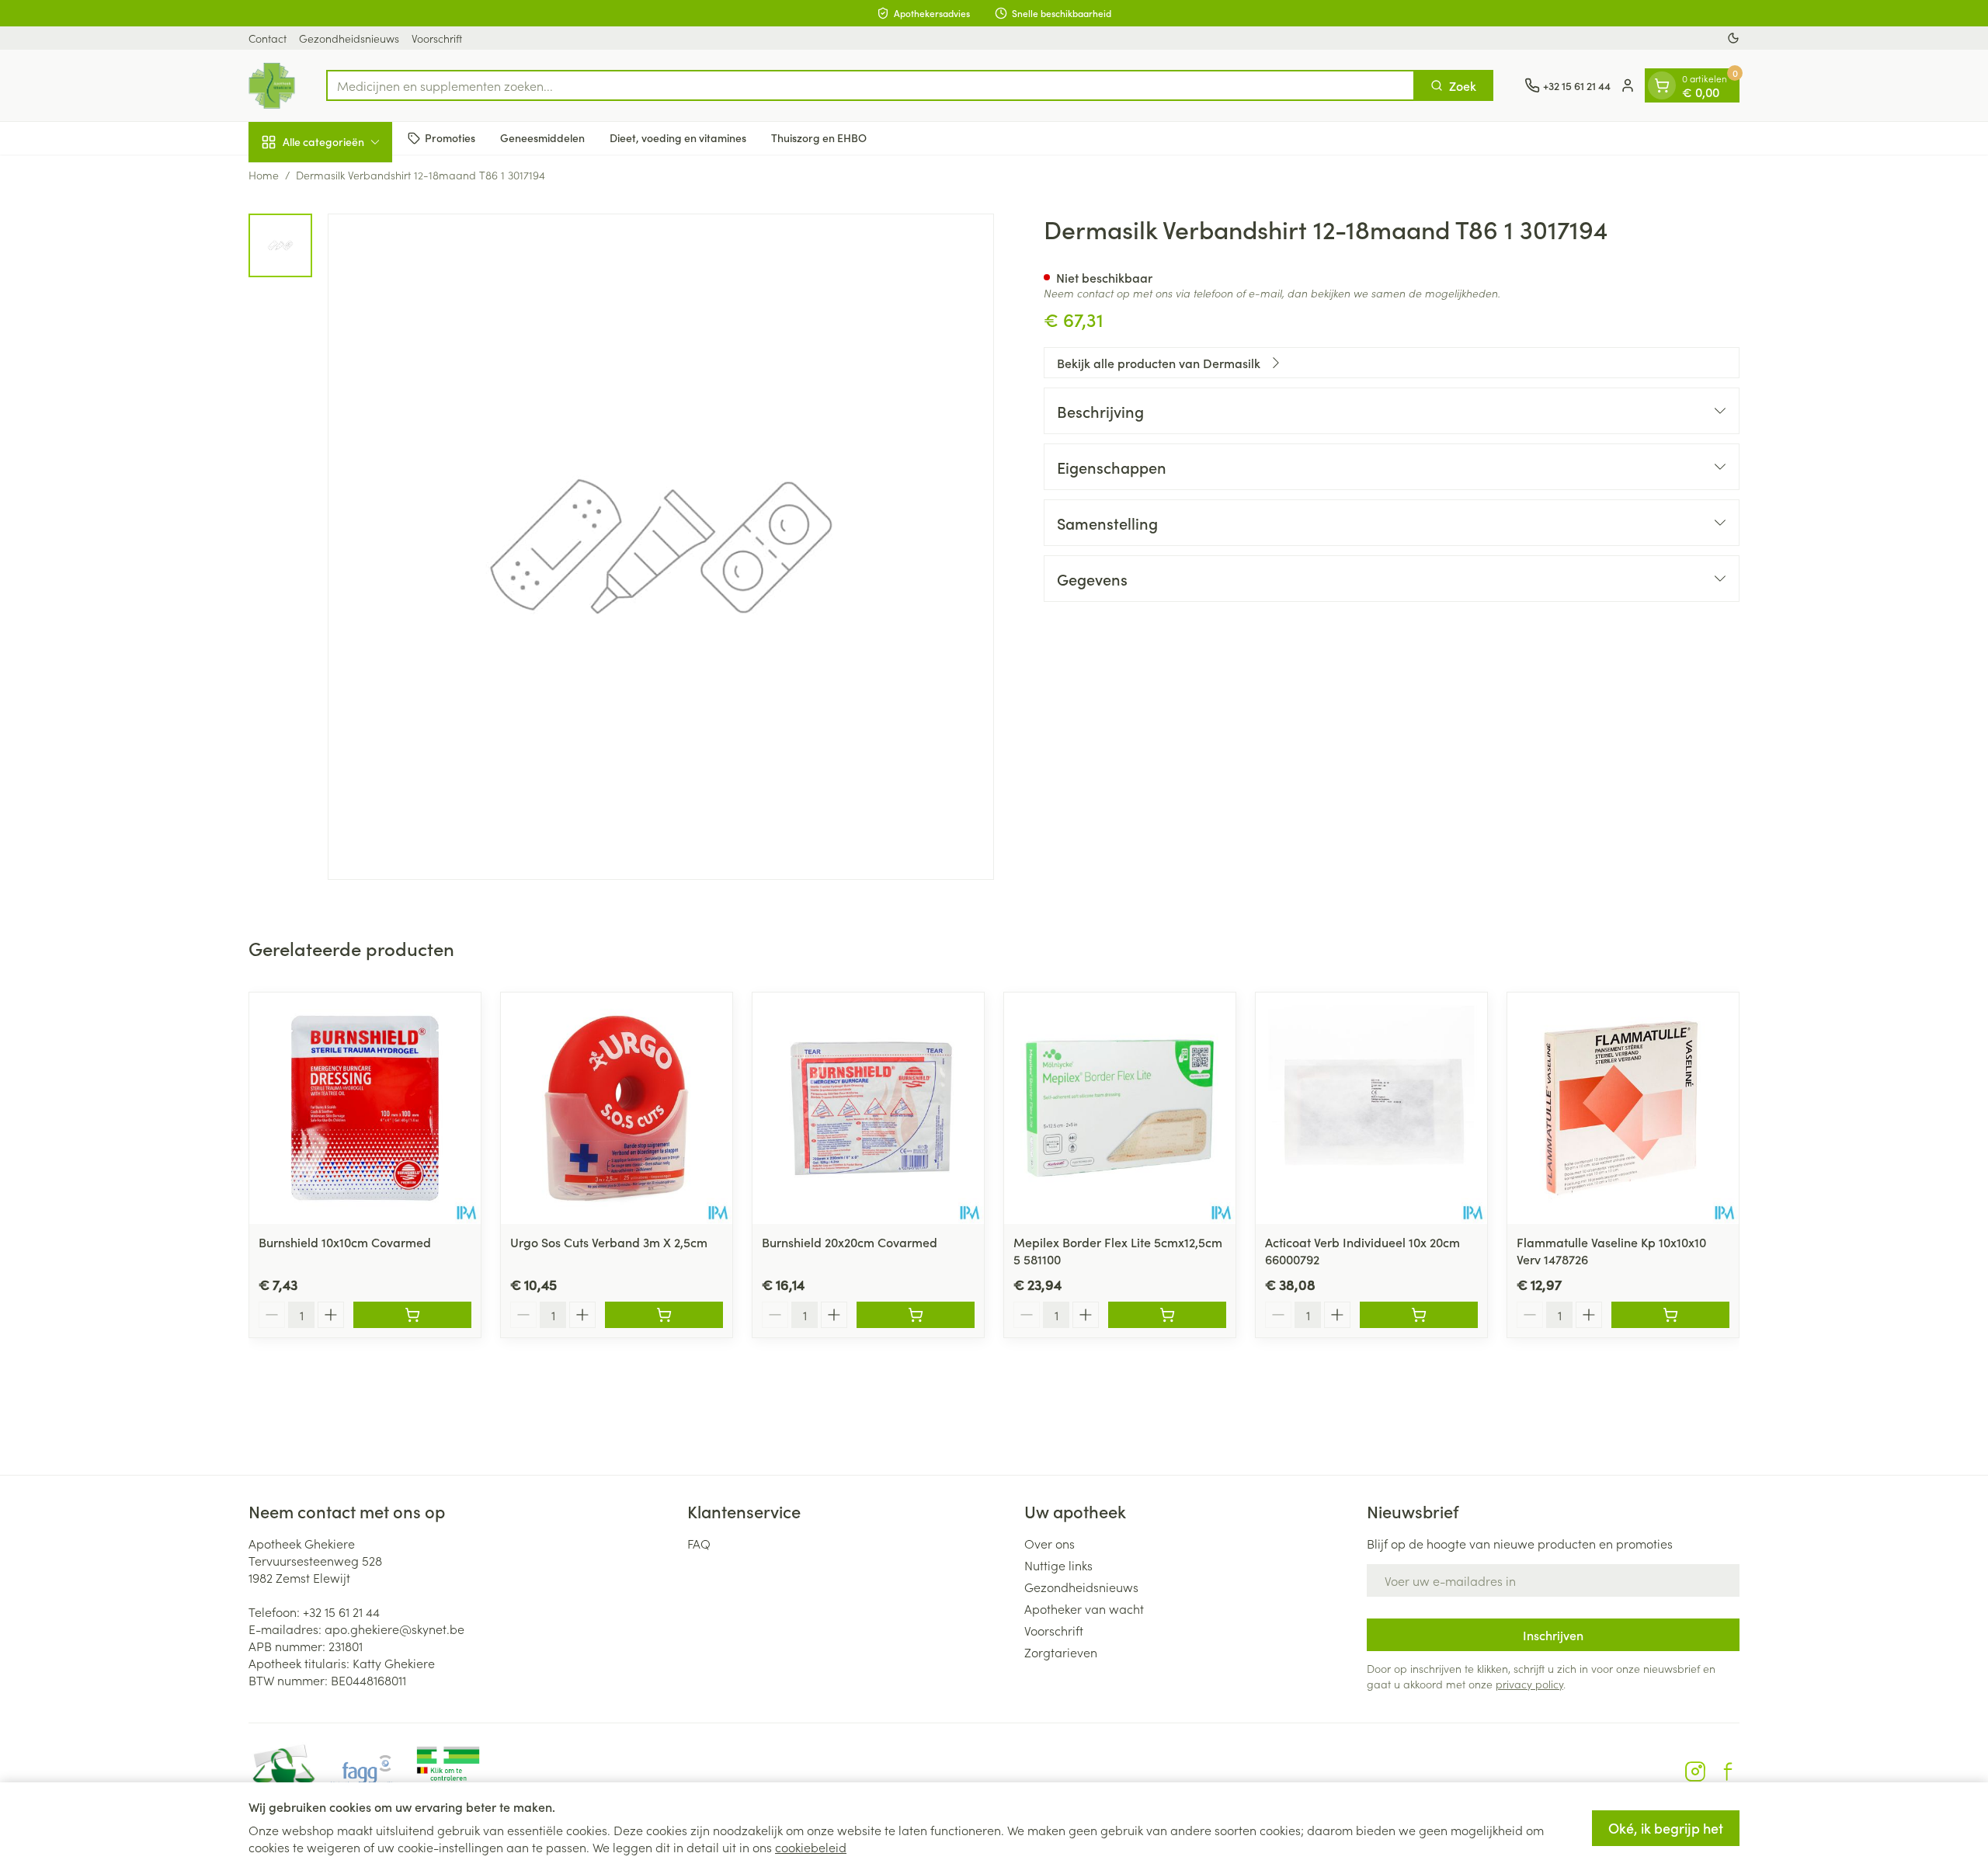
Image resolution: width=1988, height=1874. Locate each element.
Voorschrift (437, 38)
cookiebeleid (811, 1847)
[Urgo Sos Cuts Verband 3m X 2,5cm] (617, 1108)
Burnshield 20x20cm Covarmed (850, 1242)
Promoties (450, 137)
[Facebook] (1728, 1771)
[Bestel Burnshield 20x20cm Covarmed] (916, 1315)
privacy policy (1529, 1684)
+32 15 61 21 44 (341, 1612)
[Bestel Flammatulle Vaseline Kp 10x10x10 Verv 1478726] (1670, 1315)
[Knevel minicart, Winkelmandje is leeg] (1662, 85)
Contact (268, 38)
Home (264, 175)
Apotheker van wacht (1084, 1608)
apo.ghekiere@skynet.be (394, 1629)
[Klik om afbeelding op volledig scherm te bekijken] (661, 547)
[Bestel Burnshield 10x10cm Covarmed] (412, 1315)
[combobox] (871, 85)
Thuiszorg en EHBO (819, 137)
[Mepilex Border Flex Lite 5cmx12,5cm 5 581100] (1120, 1108)
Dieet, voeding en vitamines (678, 137)
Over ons (1050, 1543)
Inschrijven (1553, 1635)
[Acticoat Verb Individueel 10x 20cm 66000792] (1371, 1108)
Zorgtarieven (1061, 1652)
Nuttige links (1058, 1565)
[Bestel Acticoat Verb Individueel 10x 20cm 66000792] (1419, 1315)
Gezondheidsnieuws (349, 38)
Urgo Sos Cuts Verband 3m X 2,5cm (609, 1242)
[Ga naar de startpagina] (272, 85)
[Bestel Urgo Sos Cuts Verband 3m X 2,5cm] (664, 1315)
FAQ (699, 1543)
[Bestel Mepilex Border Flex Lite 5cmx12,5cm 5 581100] (1167, 1315)
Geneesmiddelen (542, 137)
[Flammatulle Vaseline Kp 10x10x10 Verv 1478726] (1623, 1108)
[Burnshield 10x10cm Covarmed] (365, 1108)
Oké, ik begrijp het (1666, 1828)
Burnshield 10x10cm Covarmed (345, 1242)
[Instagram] (1695, 1771)
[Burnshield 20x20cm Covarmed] (868, 1108)
